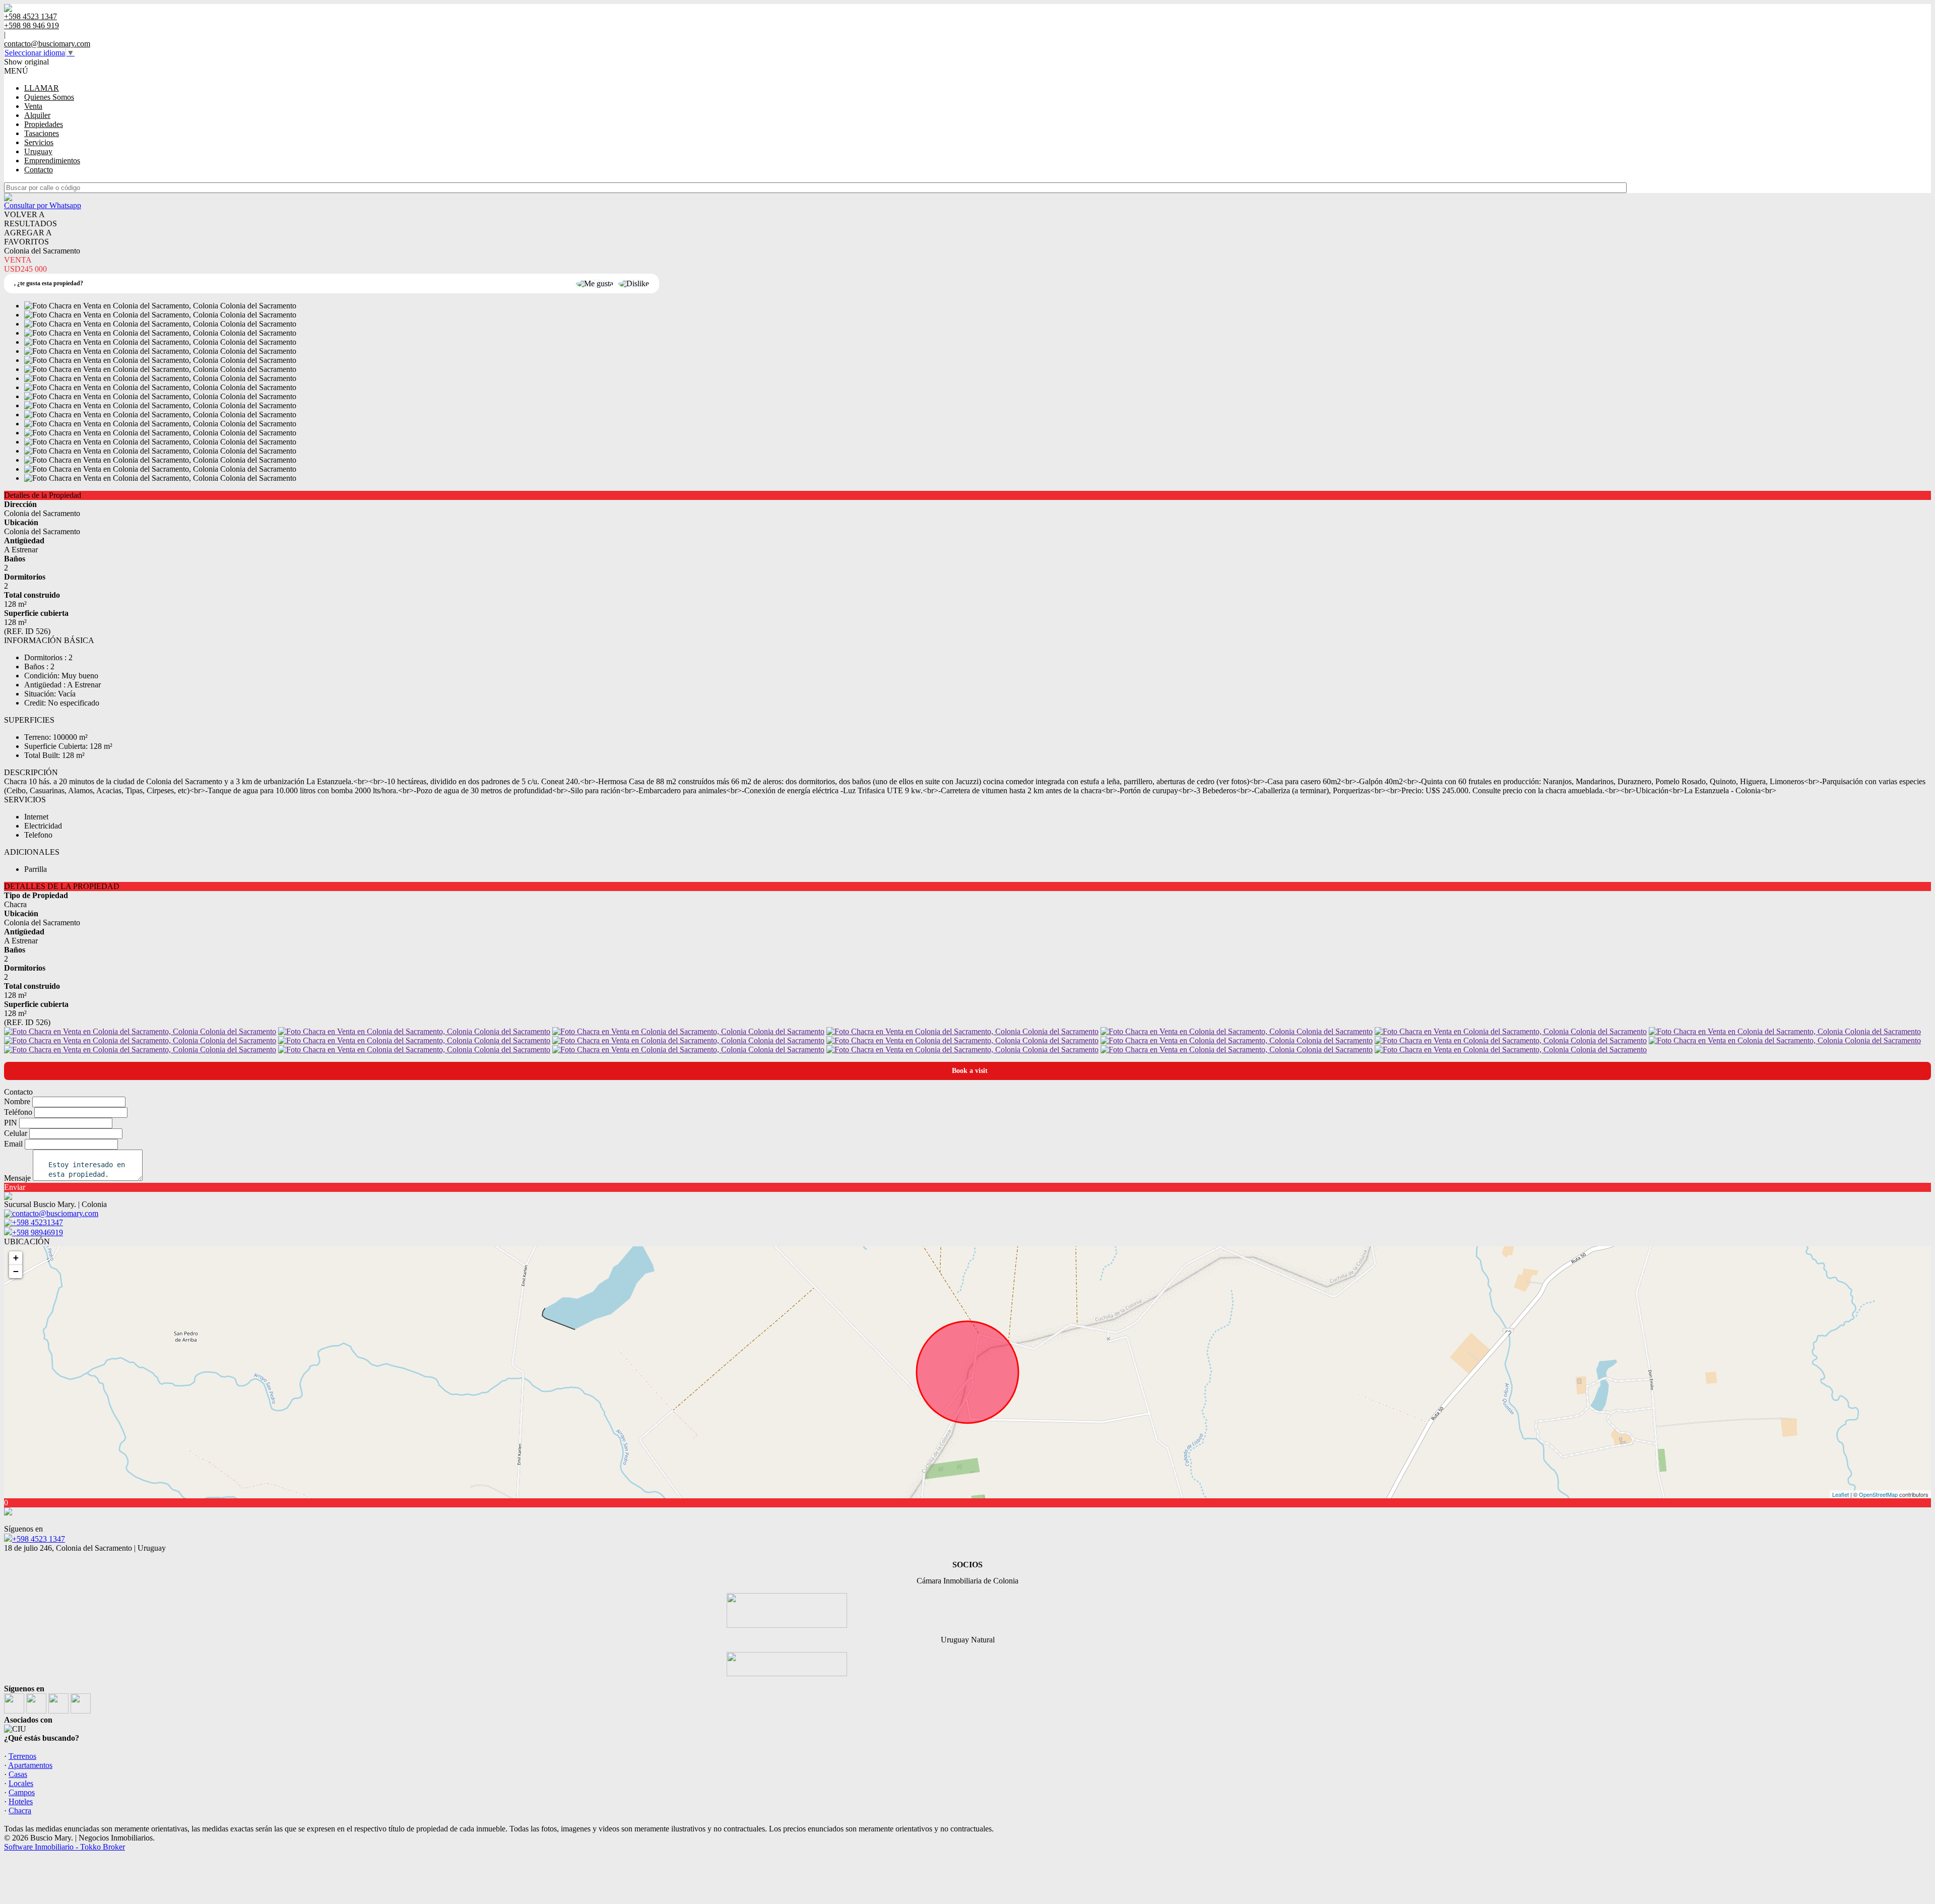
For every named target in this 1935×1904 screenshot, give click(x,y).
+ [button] (16, 1258)
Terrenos (22, 1756)
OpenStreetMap (1878, 1494)
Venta (33, 106)
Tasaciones (42, 133)
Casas (18, 1774)
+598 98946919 (38, 1232)
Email (13, 1144)
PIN (11, 1123)
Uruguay (38, 151)
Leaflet (1841, 1494)
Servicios (39, 142)
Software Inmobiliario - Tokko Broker (64, 1847)
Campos (22, 1792)
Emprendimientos (52, 161)
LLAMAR (42, 88)
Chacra (20, 1811)
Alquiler (37, 115)
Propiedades (44, 124)
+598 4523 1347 (39, 1539)
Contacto (39, 170)
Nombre (17, 1101)
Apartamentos (30, 1765)
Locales (21, 1783)
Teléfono (18, 1112)
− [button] (16, 1271)
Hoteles (21, 1801)
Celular (16, 1133)
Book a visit (970, 1071)
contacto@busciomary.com (47, 44)
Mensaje (17, 1178)
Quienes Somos (49, 97)
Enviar (15, 1187)
